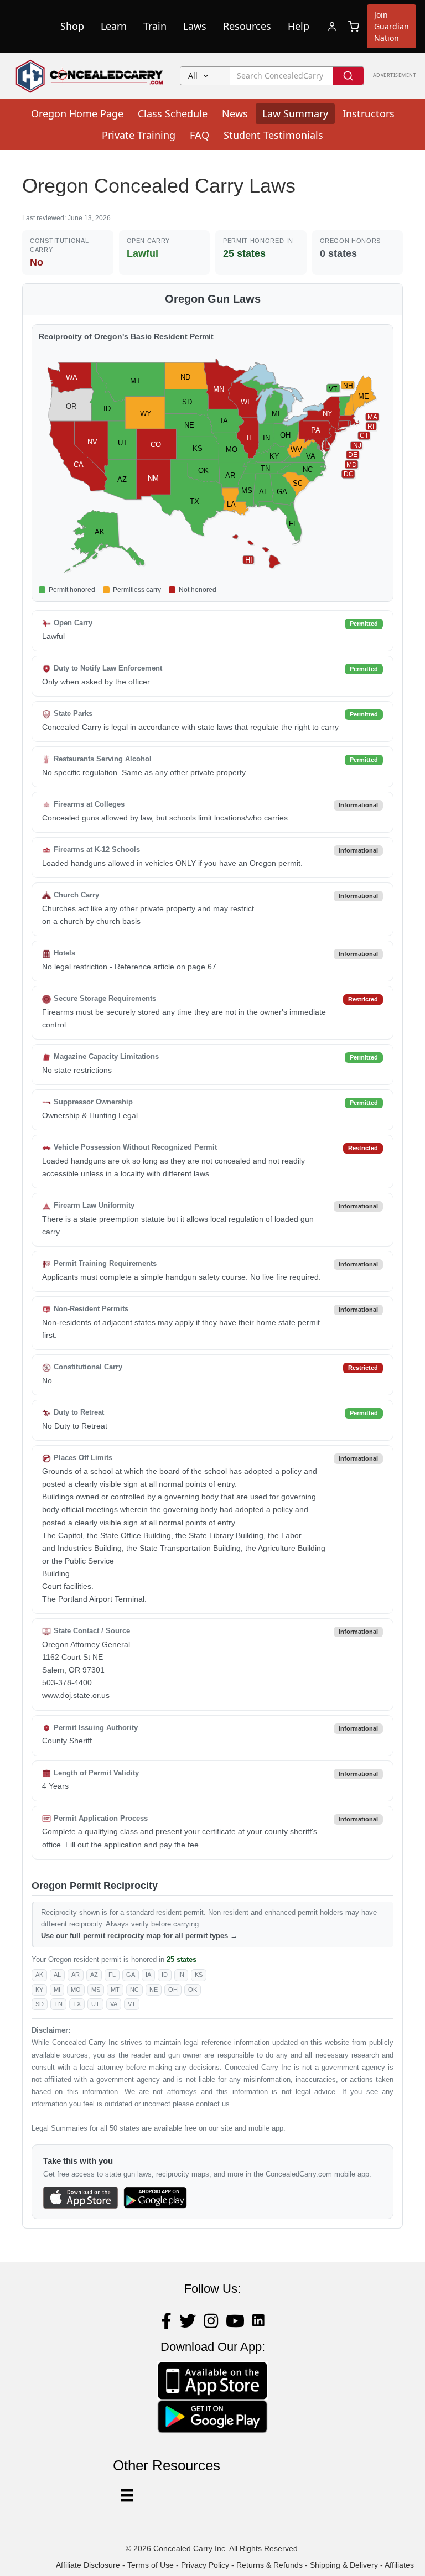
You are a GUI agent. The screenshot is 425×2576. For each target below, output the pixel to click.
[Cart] (354, 27)
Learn (114, 26)
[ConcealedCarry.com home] (90, 76)
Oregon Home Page (77, 113)
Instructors (369, 113)
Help (299, 26)
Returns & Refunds (269, 2565)
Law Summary (295, 113)
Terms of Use (151, 2565)
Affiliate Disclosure (88, 2565)
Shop (72, 26)
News (235, 113)
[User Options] (127, 2495)
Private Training (139, 135)
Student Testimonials (273, 135)
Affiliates (399, 2565)
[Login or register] (332, 27)
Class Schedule (173, 113)
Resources (247, 26)
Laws (195, 26)
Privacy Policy (205, 2565)
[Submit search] (348, 76)
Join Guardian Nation (392, 26)
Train (155, 26)
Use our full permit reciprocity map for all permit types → (139, 1936)
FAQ (199, 135)
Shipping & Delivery (344, 2565)
